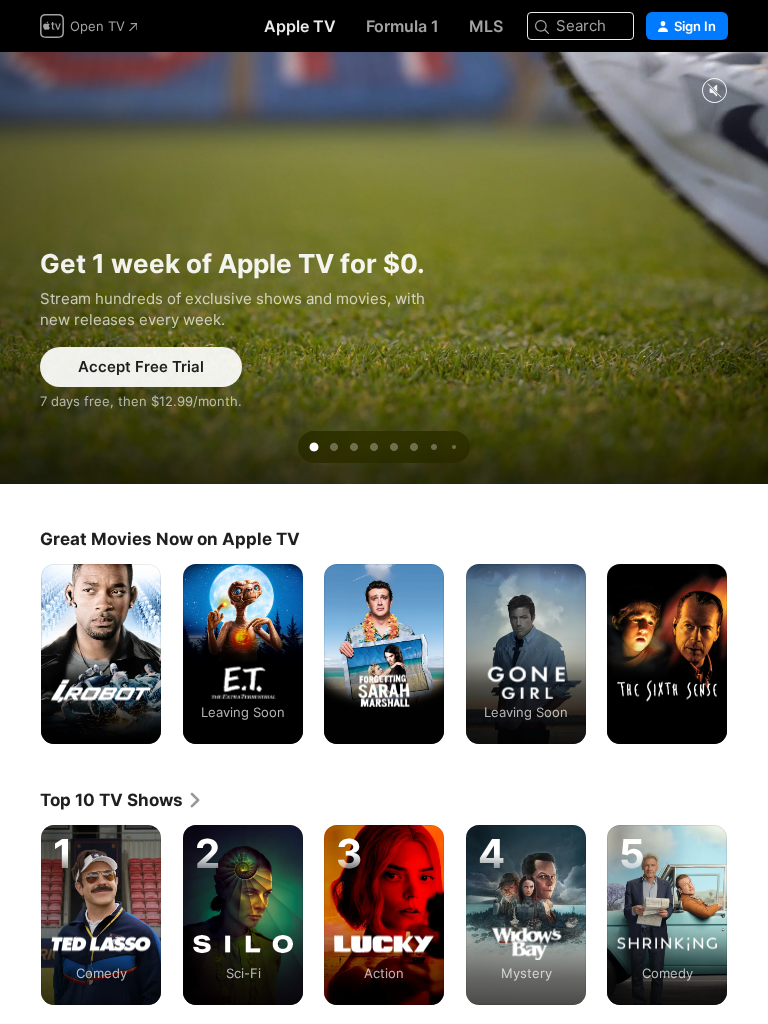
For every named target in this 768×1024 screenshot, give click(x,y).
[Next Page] (748, 654)
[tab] (314, 447)
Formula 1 (402, 26)
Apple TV (300, 26)
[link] (121, 800)
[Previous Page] (20, 654)
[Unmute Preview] (714, 91)
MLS (486, 26)
